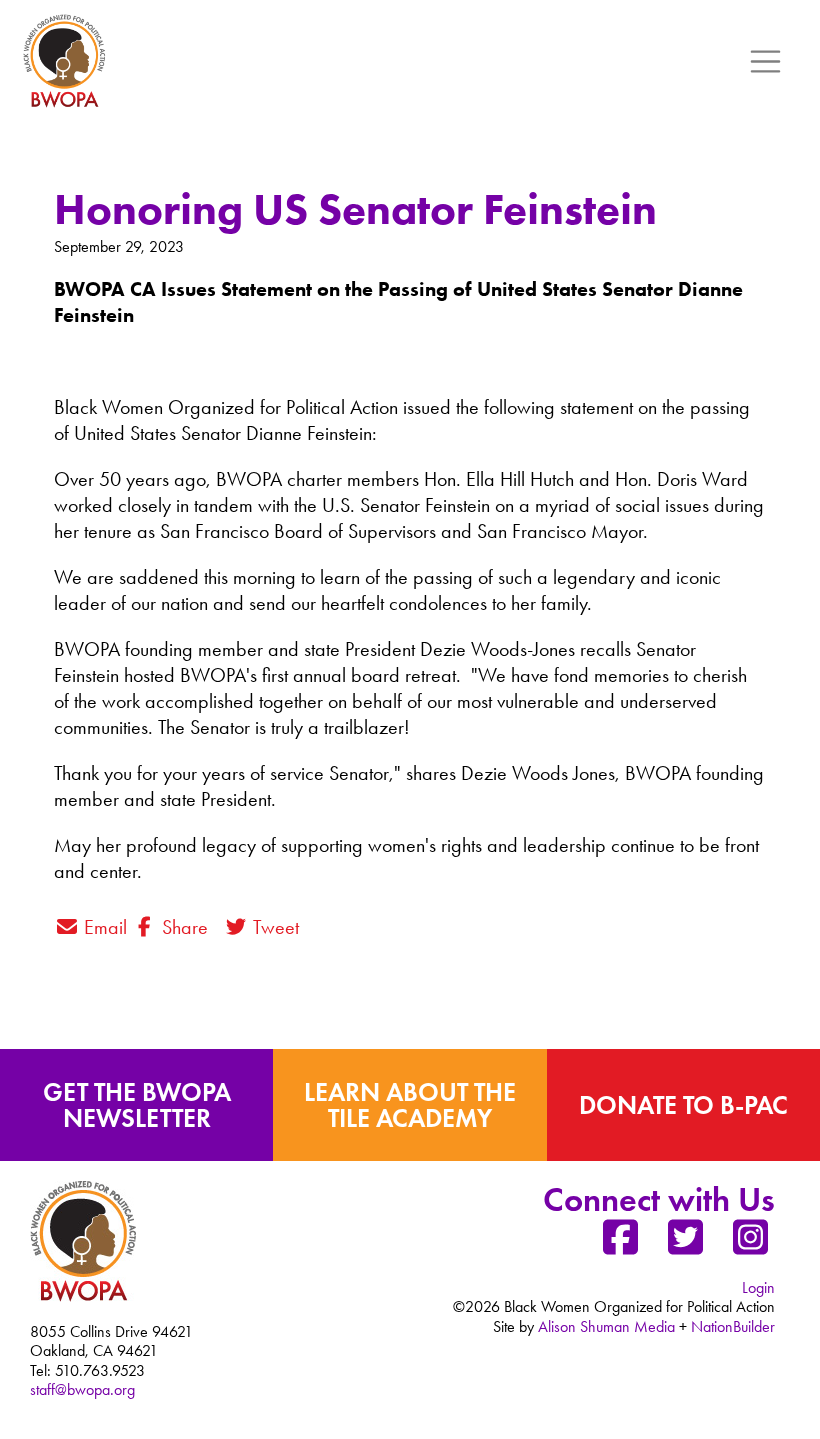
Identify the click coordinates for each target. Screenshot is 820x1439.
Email (103, 927)
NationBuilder (733, 1326)
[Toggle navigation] (766, 62)
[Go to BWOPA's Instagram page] (750, 1245)
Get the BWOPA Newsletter (137, 1105)
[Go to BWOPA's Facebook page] (620, 1245)
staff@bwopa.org (82, 1389)
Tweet (273, 927)
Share (182, 927)
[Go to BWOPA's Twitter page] (685, 1245)
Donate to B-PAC (683, 1105)
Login (758, 1287)
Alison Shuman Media (606, 1326)
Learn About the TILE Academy (410, 1105)
